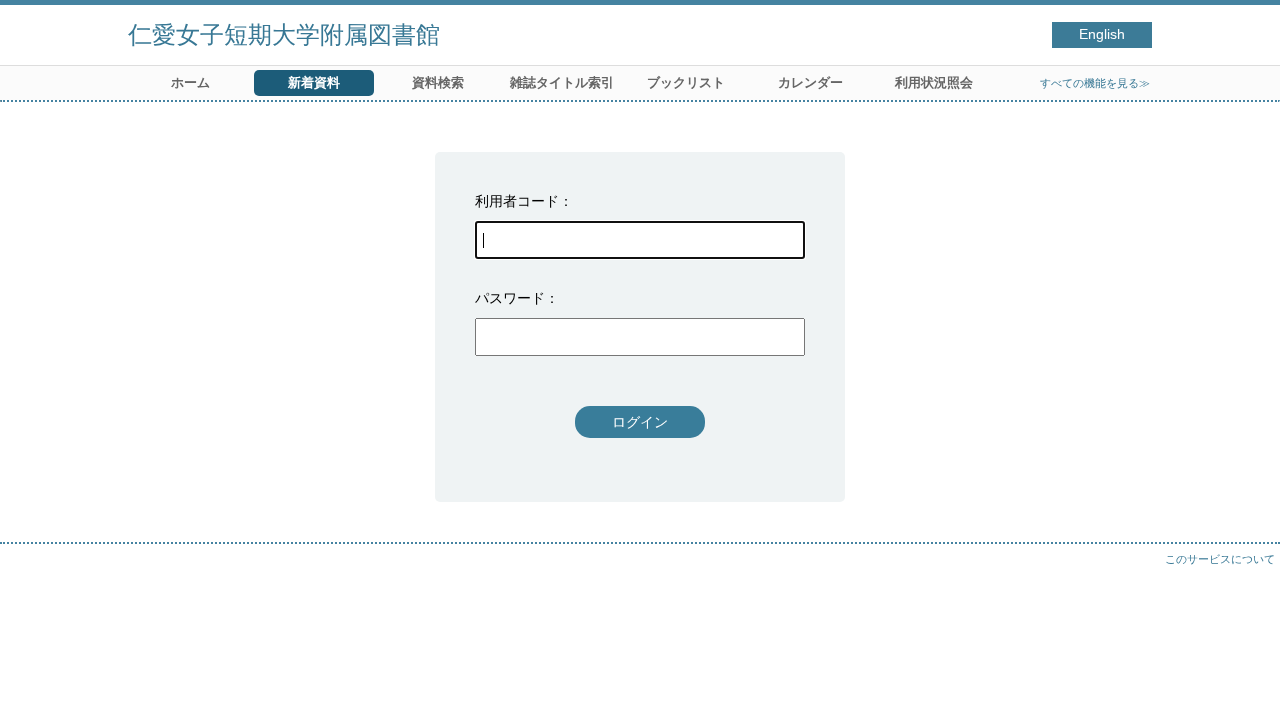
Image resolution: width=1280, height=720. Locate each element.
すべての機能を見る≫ (1095, 83)
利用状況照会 (934, 82)
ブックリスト (686, 82)
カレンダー (810, 82)
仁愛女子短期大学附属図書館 (284, 34)
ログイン (640, 422)
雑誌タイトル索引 (562, 82)
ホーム (190, 82)
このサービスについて (1220, 559)
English (1102, 34)
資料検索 (438, 82)
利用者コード (517, 201)
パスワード (510, 298)
